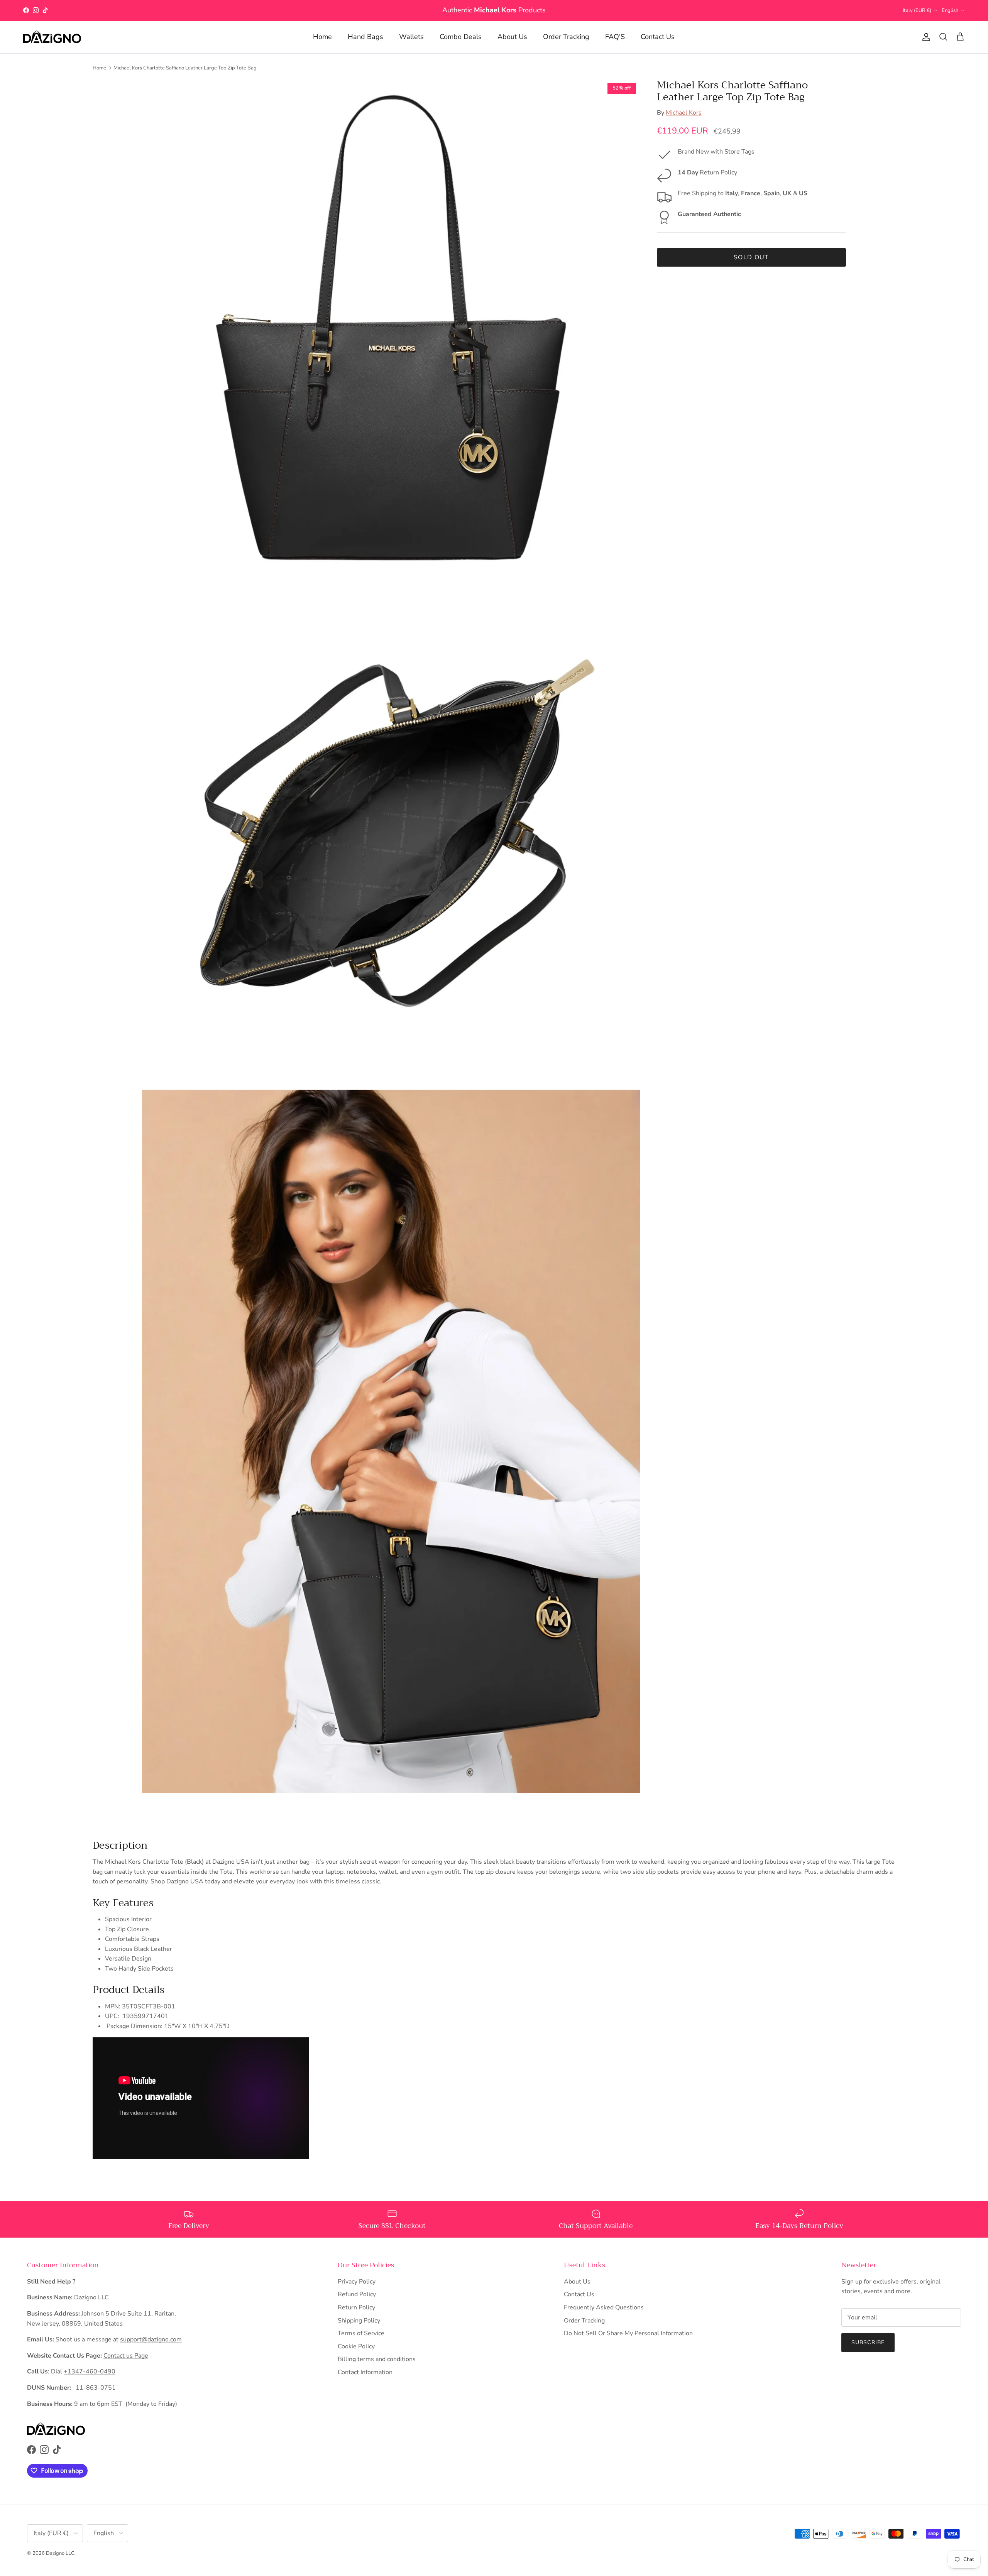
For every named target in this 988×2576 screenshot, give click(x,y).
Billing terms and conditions (377, 2359)
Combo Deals (461, 37)
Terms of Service (361, 2333)
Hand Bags (365, 37)
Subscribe (868, 2342)
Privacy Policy (357, 2282)
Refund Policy (357, 2294)
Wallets (411, 37)
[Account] (925, 37)
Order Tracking (566, 37)
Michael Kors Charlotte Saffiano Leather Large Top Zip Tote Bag (185, 68)
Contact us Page (126, 2356)
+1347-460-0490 (90, 2371)
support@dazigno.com (151, 2339)
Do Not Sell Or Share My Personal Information (628, 2333)
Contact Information (365, 2372)
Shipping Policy (359, 2321)
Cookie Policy (356, 2346)
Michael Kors (684, 113)
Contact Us (658, 37)
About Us (512, 37)
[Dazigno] (52, 37)
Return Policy (356, 2307)
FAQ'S (615, 37)
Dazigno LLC (60, 2553)
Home (322, 37)
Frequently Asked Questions (604, 2307)
